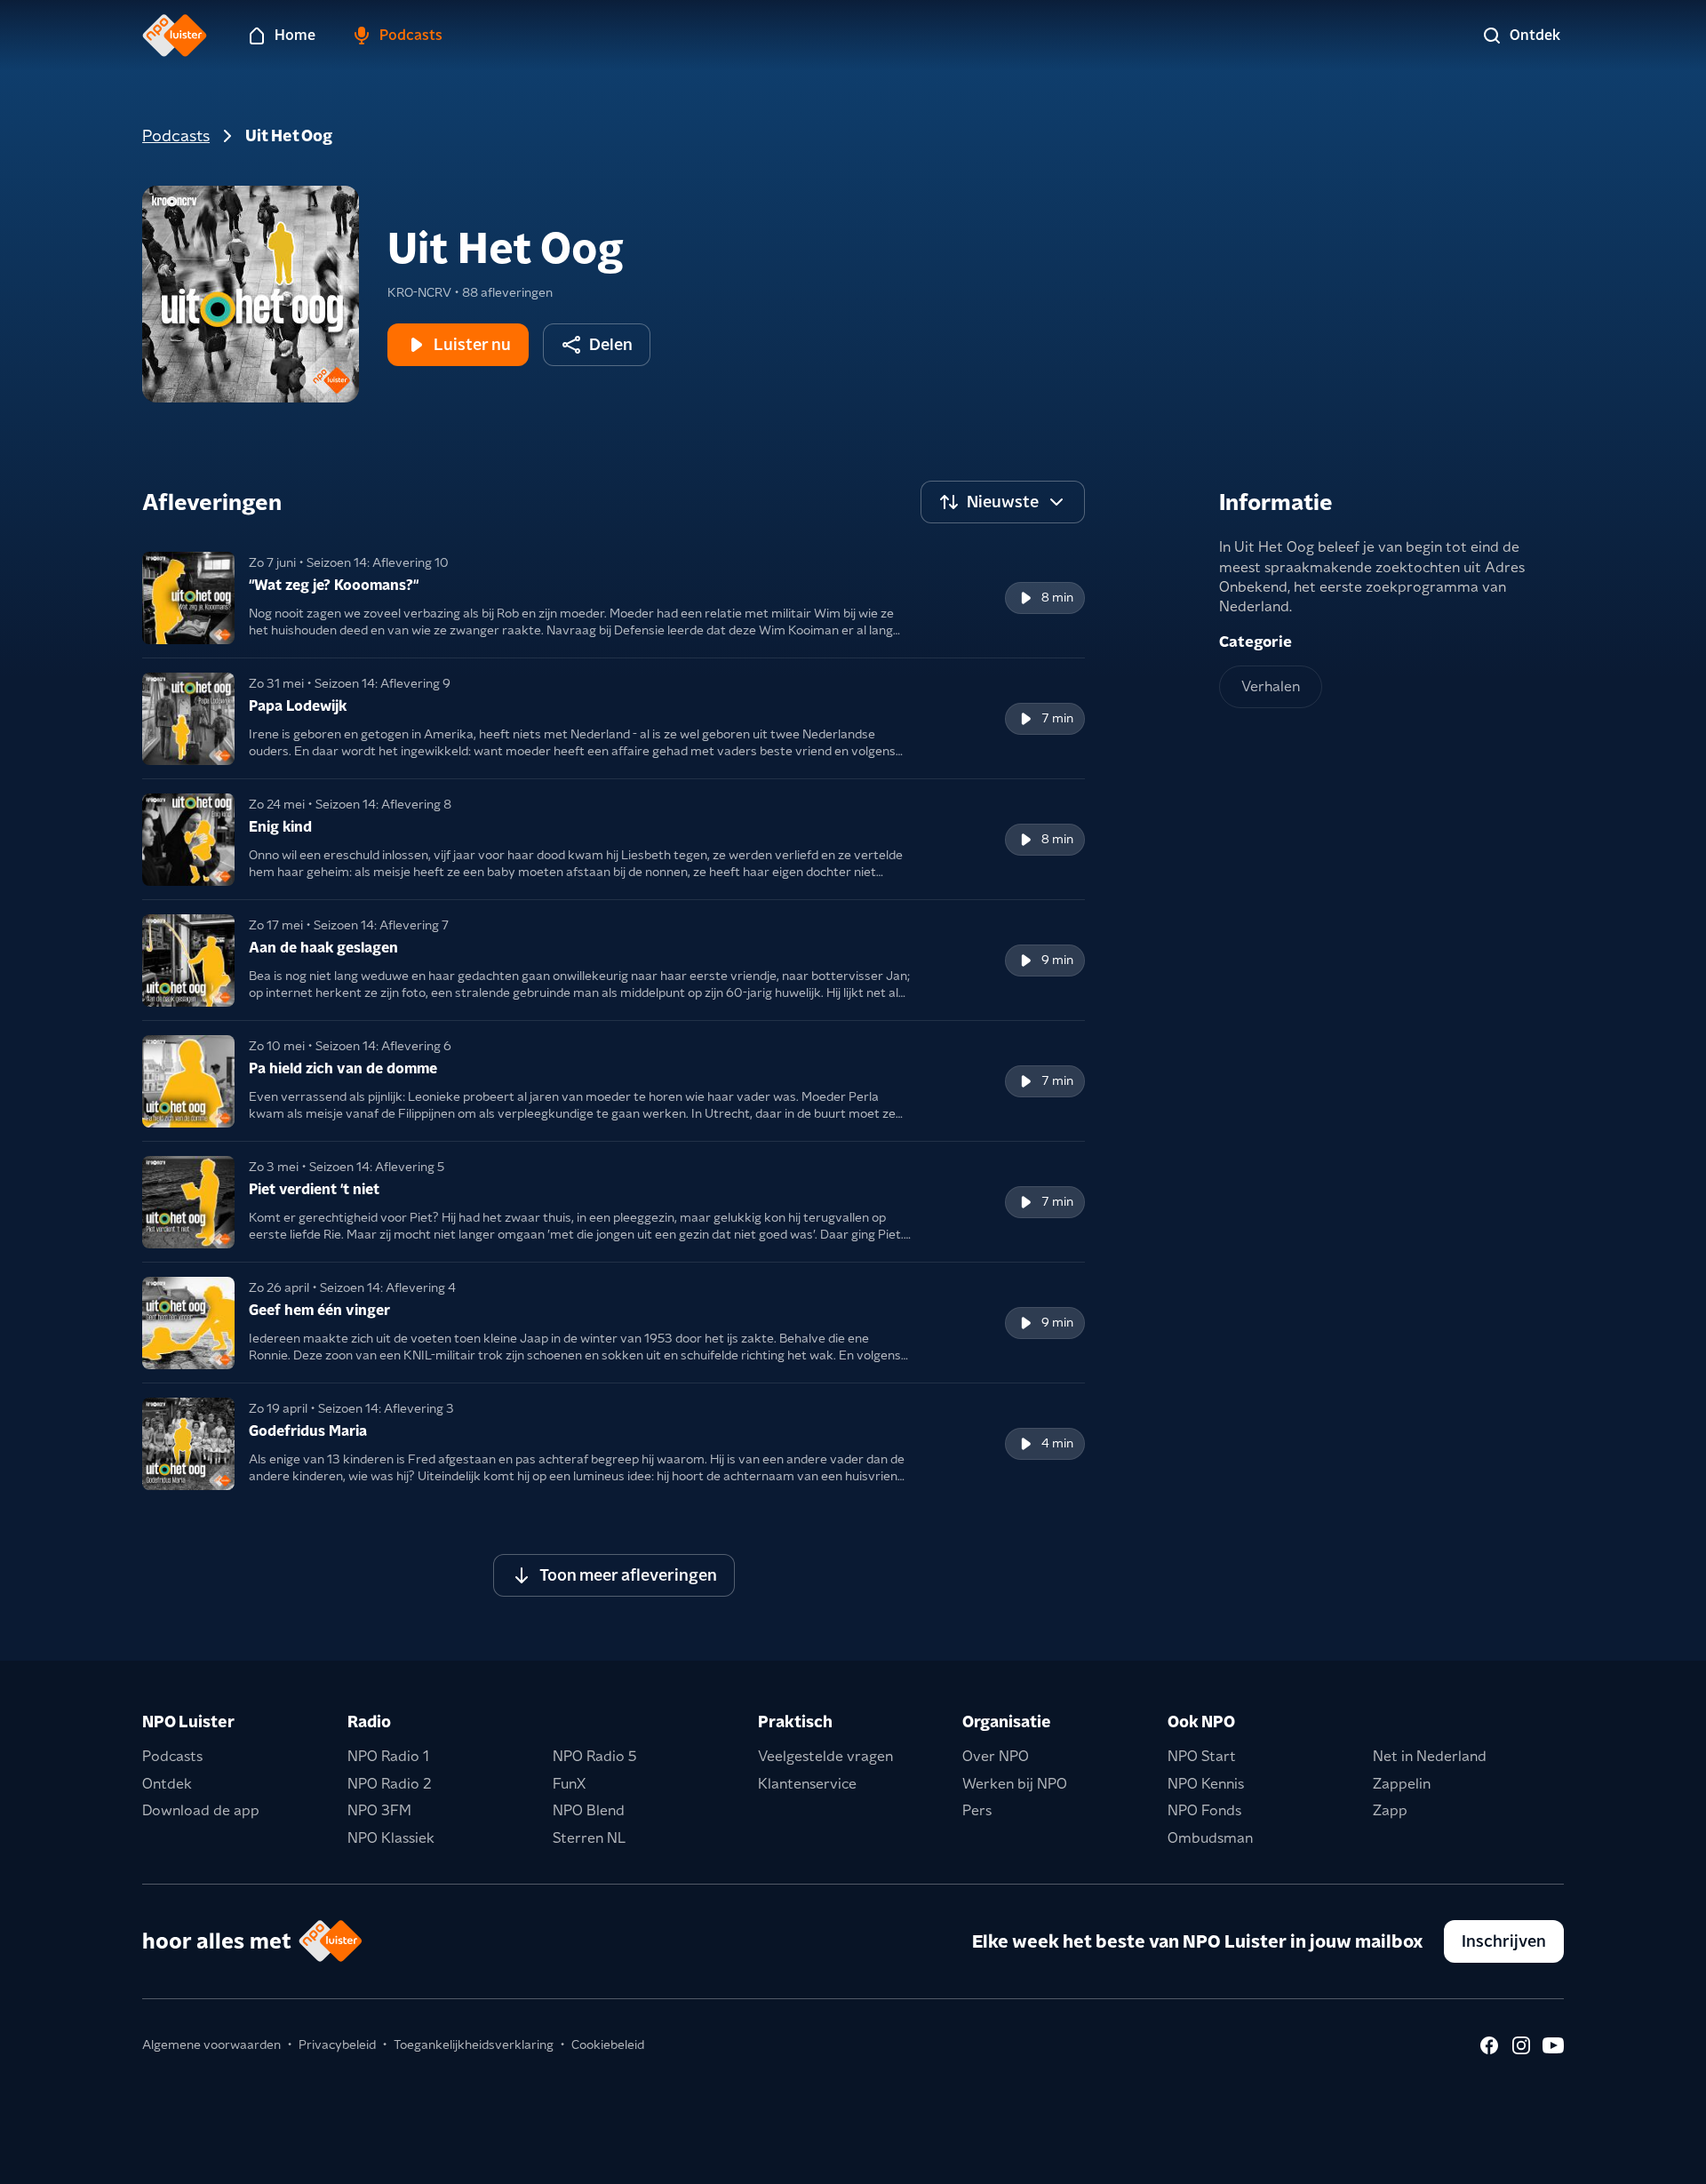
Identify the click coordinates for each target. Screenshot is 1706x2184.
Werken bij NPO (1015, 1784)
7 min (1057, 718)
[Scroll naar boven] (1663, 2159)
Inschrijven (1504, 1941)
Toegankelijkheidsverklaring (474, 2045)
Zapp (1390, 1810)
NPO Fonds (1204, 1810)
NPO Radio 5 (595, 1756)
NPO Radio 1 (388, 1756)
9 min (1057, 960)
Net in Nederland (1430, 1756)
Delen (611, 344)
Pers (977, 1810)
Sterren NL (589, 1838)
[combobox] (1003, 502)
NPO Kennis (1206, 1784)
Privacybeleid (337, 2045)
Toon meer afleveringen (628, 1575)
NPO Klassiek (391, 1838)
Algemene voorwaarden (211, 2045)
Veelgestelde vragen (825, 1756)
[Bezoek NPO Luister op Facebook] (1489, 2045)
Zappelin (1402, 1784)
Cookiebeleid (608, 2045)
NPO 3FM (379, 1810)
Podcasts (176, 136)
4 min (1057, 1443)
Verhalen (1271, 686)
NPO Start (1202, 1756)
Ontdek (167, 1784)
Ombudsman (1210, 1838)
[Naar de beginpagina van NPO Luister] (175, 36)
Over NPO (996, 1756)
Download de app (201, 1810)
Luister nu (472, 344)
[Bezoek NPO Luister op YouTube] (1553, 2045)
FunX (569, 1784)
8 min (1057, 597)
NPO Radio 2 (390, 1784)
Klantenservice (807, 1784)
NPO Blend (589, 1810)
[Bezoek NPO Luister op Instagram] (1521, 2045)
